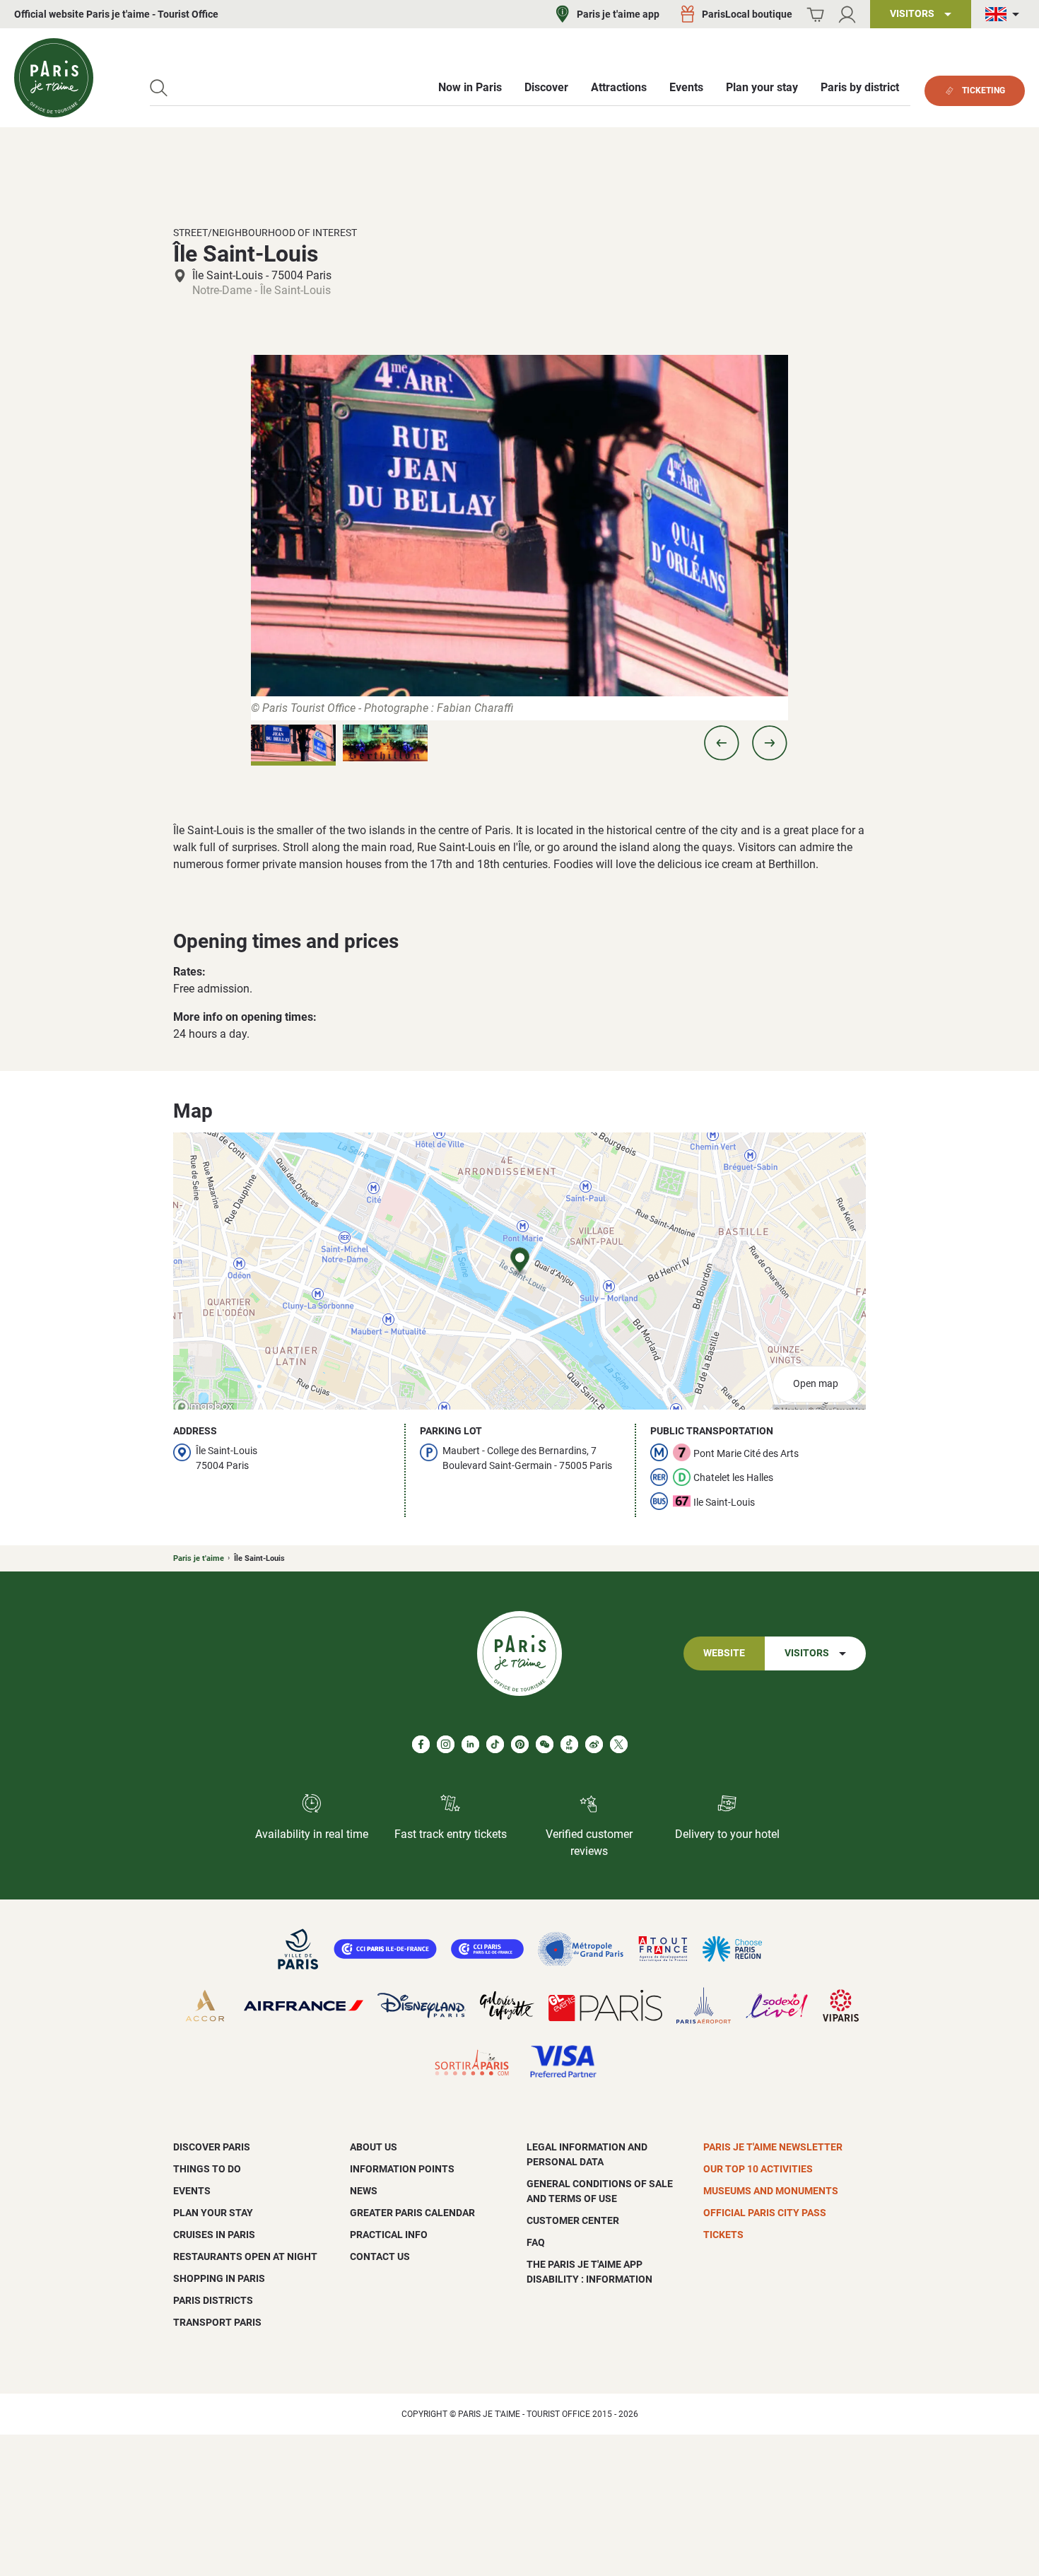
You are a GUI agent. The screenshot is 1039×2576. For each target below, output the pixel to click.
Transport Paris (217, 2322)
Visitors (807, 1653)
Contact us (380, 2256)
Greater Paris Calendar (412, 2213)
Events (192, 2191)
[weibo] (594, 1744)
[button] (722, 743)
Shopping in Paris (219, 2278)
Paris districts (213, 2300)
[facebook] (421, 1744)
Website (724, 1653)
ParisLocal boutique (747, 14)
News (364, 2191)
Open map (816, 1384)
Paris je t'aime (199, 1558)
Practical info (389, 2235)
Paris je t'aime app (618, 14)
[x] (619, 1744)
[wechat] (545, 1744)
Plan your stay (213, 2213)
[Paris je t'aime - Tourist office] (54, 78)
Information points (402, 2169)
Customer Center (573, 2220)
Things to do (207, 2169)
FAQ (536, 2242)
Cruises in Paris (214, 2235)
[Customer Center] (847, 14)
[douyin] (569, 1744)
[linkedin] (470, 1744)
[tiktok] (495, 1744)
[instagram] (446, 1744)
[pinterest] (520, 1744)
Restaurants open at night (245, 2256)
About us (374, 2147)
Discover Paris (212, 2147)
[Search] (159, 88)
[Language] (1005, 14)
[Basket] (815, 14)
